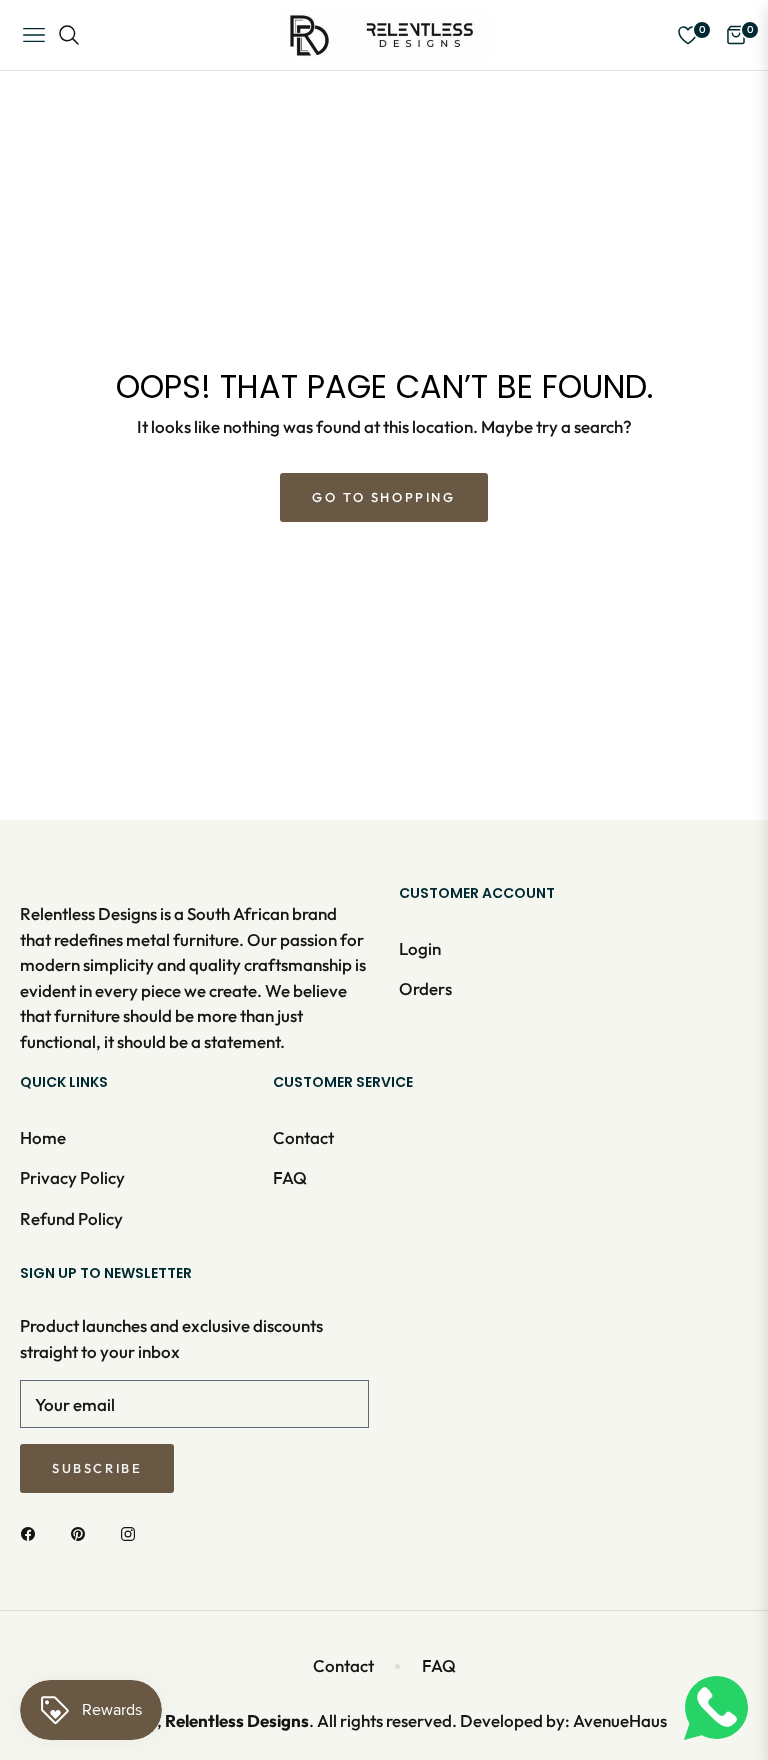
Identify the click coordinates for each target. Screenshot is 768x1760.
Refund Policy (71, 1218)
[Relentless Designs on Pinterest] (83, 1532)
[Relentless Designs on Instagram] (133, 1532)
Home (43, 1137)
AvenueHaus (620, 1720)
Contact (303, 1137)
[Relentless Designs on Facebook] (33, 1532)
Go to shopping (383, 497)
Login (420, 948)
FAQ (290, 1177)
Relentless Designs (237, 1720)
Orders (425, 988)
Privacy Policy (72, 1177)
